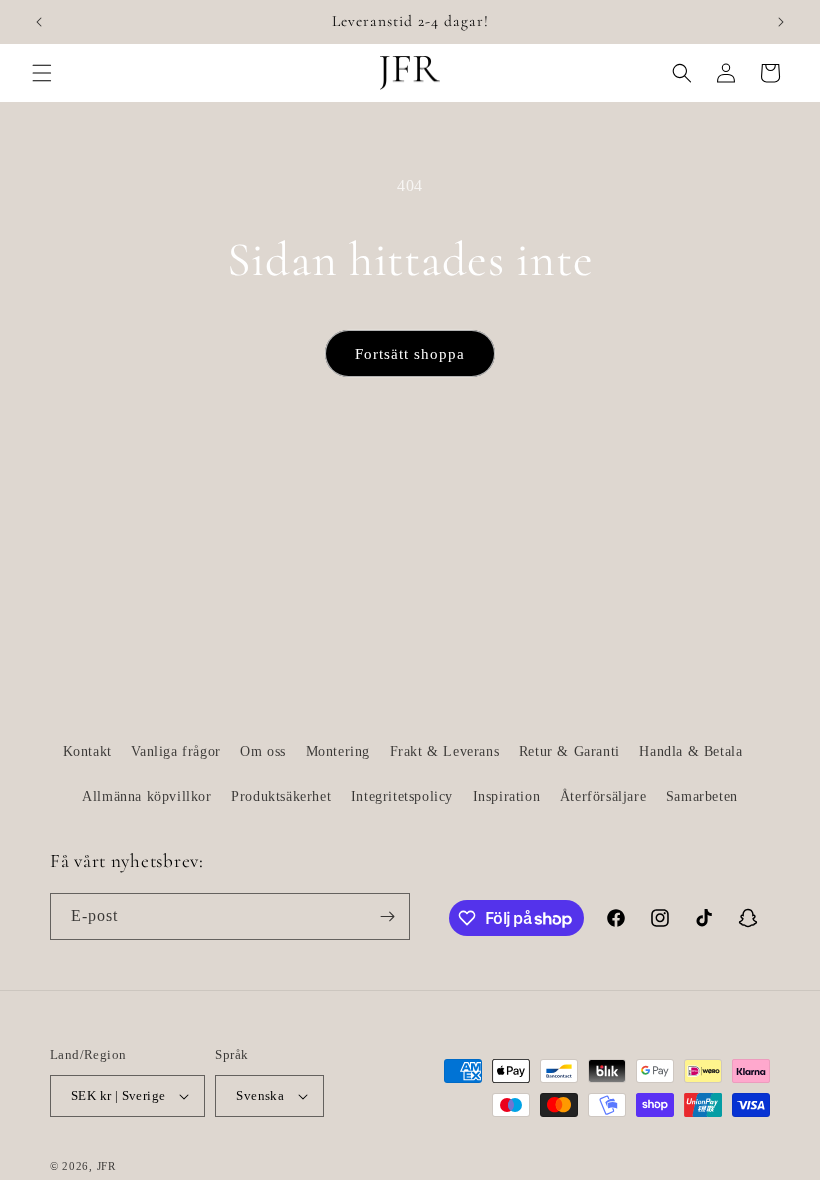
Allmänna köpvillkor (146, 796)
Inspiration (507, 796)
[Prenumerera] (387, 916)
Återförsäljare (603, 796)
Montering (338, 751)
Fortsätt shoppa (410, 354)
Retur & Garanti (569, 751)
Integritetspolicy (402, 796)
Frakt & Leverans (445, 751)
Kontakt (87, 751)
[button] (42, 73)
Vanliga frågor (175, 751)
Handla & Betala (690, 751)
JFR (106, 1166)
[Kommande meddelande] (781, 22)
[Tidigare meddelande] (39, 22)
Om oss (263, 751)
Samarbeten (702, 796)
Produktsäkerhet (281, 796)
